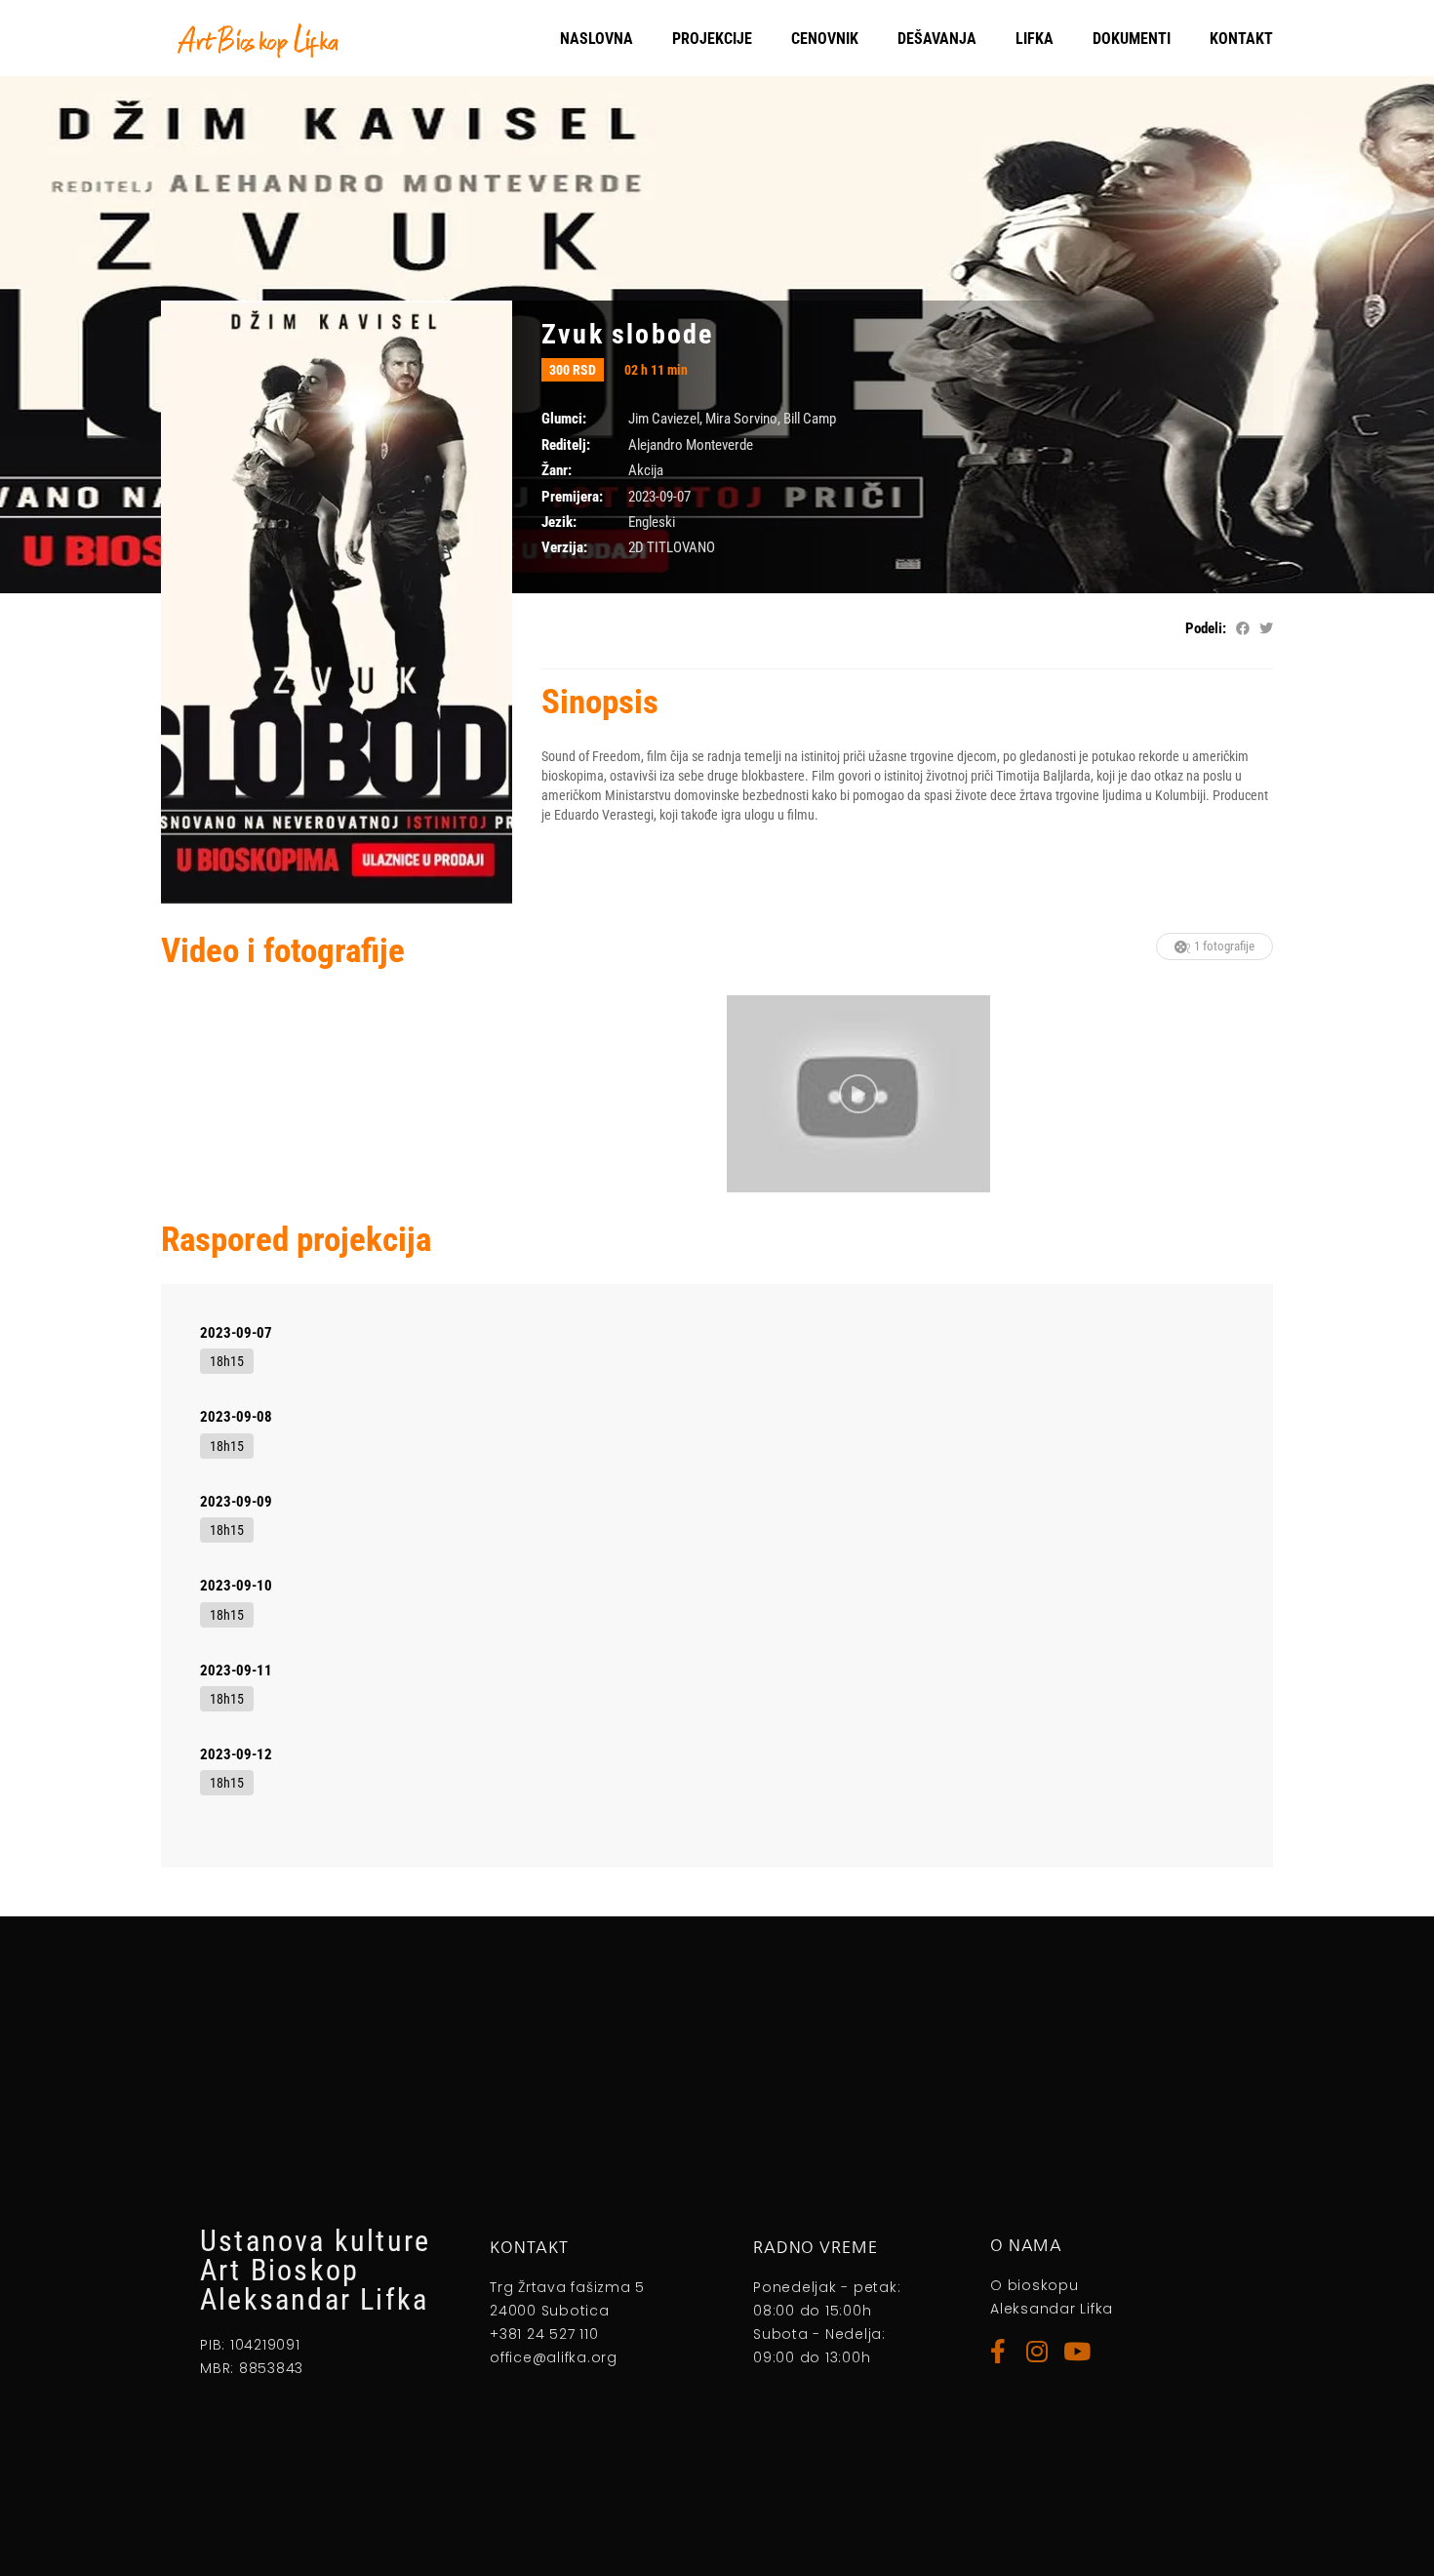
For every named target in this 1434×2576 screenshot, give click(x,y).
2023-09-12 (236, 1754)
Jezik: (559, 522)
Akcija (646, 470)
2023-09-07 (236, 1333)
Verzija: (564, 547)
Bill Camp (810, 419)
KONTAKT (1241, 39)
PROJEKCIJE (712, 39)
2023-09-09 (236, 1502)
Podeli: (1206, 628)
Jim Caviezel (664, 419)
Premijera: (572, 497)
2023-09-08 (236, 1417)
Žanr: (557, 470)
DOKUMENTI (1132, 39)
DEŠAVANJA (937, 39)
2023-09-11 (236, 1670)
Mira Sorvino (741, 419)
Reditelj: (566, 445)
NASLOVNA (597, 39)
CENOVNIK (825, 39)
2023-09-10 (236, 1586)
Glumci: (564, 419)
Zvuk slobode (627, 334)
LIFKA (1035, 39)
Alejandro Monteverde (691, 445)
